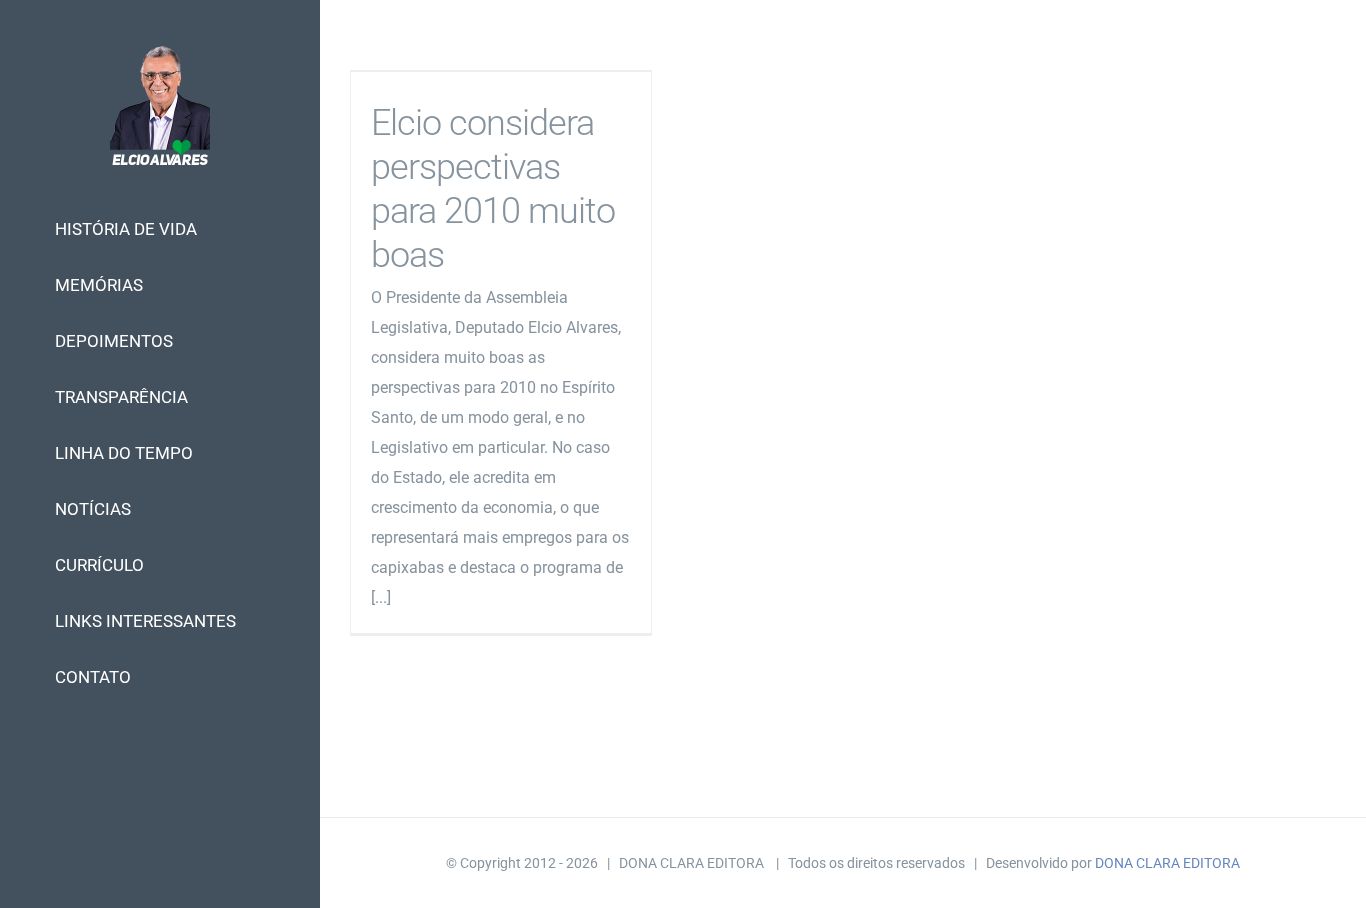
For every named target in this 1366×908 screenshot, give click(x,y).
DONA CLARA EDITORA (1167, 863)
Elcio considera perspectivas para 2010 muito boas (493, 189)
